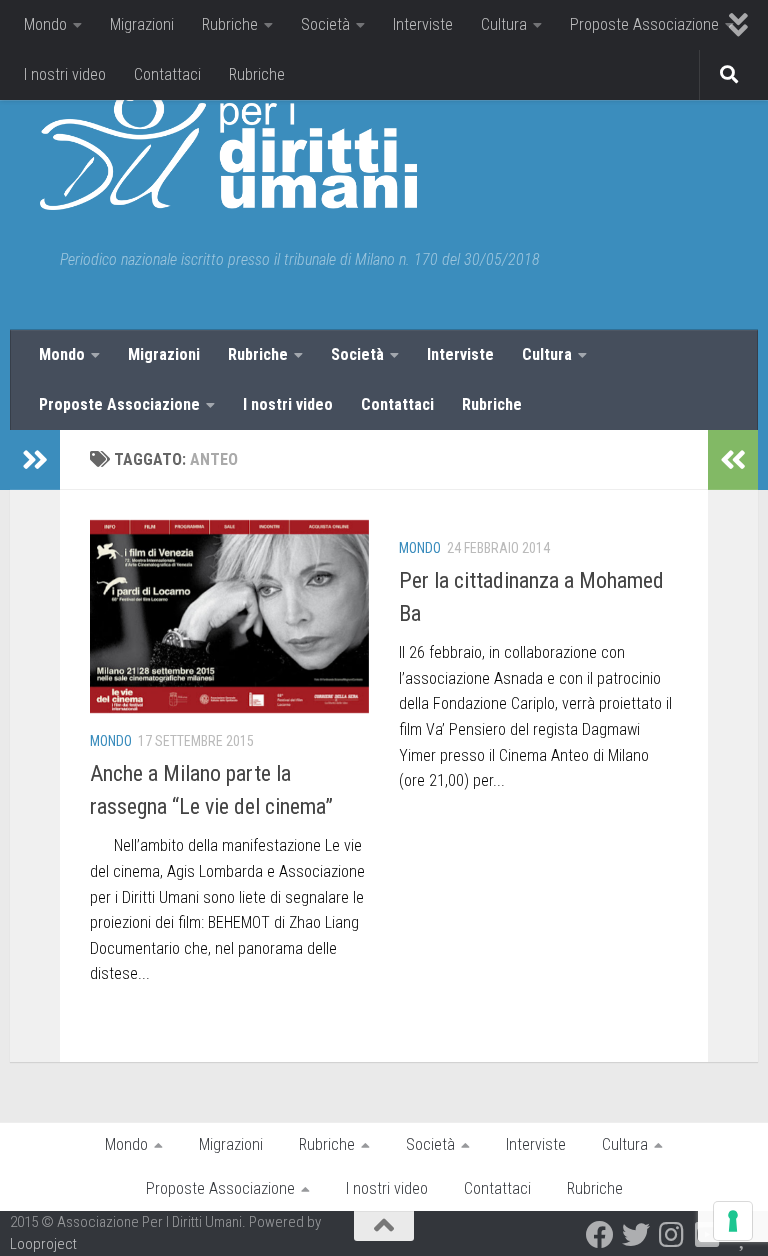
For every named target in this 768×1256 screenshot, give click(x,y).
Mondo (45, 24)
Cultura (504, 24)
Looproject (43, 1244)
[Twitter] (636, 1235)
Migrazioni (142, 24)
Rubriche (230, 24)
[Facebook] (600, 1235)
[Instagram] (672, 1235)
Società (325, 24)
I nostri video (65, 74)
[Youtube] (708, 1235)
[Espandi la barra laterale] (35, 460)
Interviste (423, 24)
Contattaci (167, 74)
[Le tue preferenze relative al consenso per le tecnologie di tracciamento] (733, 1221)
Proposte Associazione (644, 24)
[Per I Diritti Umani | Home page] (228, 150)
